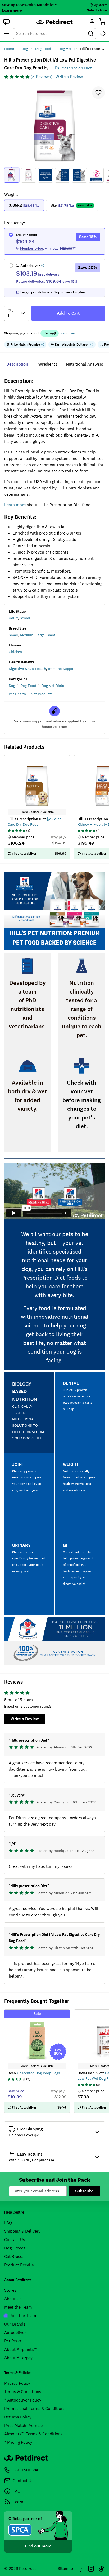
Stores (10, 2290)
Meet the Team (18, 2307)
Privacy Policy (17, 2383)
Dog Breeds (15, 2248)
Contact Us (15, 2240)
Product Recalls (19, 2265)
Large (40, 635)
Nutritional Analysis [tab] (85, 364)
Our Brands (15, 2324)
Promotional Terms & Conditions (35, 2409)
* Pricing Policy (18, 2442)
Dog (12, 686)
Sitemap (65, 2568)
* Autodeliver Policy (23, 2400)
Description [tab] (17, 364)
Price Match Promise (23, 2425)
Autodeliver (15, 2332)
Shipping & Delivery (22, 2231)
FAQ (8, 2223)
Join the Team (23, 2316)
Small (13, 635)
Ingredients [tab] (47, 364)
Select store (97, 10)
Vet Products (42, 694)
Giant (51, 635)
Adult (13, 618)
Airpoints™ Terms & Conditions (33, 2434)
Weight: (11, 194)
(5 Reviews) (42, 77)
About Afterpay (18, 2358)
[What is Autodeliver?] (43, 266)
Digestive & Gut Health (27, 669)
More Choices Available (37, 2066)
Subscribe (84, 2191)
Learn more (12, 10)
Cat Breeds (14, 2256)
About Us (13, 2299)
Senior (25, 618)
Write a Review (69, 77)
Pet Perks (13, 2341)
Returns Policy (18, 2417)
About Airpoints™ (21, 2349)
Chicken (15, 652)
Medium (27, 635)
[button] (6, 22)
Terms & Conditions (23, 2392)
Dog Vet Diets (53, 686)
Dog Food (28, 686)
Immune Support (62, 669)
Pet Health (17, 694)
